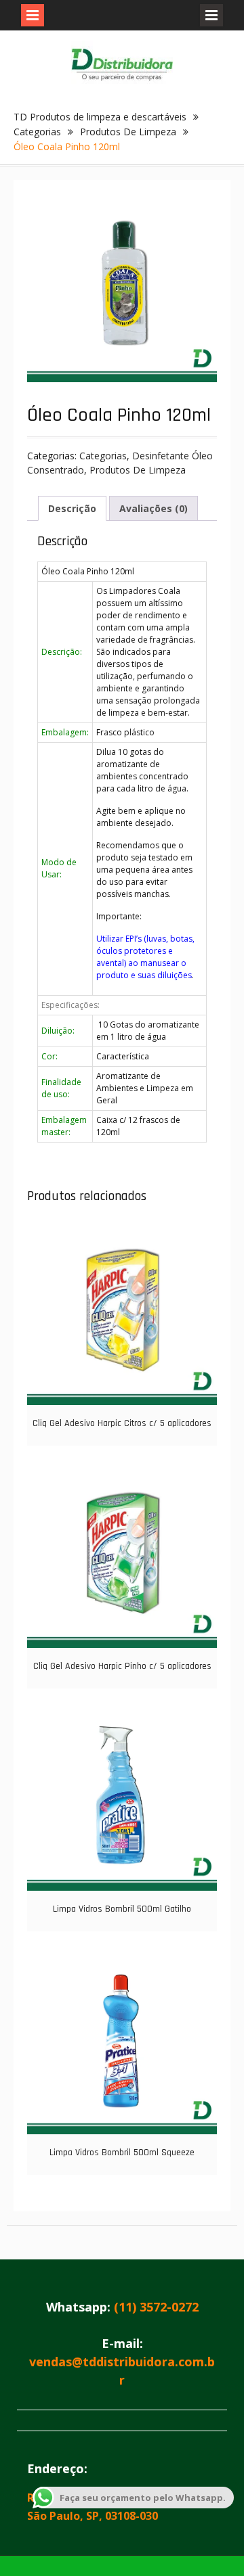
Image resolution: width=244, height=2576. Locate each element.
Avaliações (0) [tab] (154, 508)
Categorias (37, 132)
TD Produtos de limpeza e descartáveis (100, 117)
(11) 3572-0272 (156, 2307)
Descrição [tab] (72, 508)
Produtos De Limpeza (128, 132)
